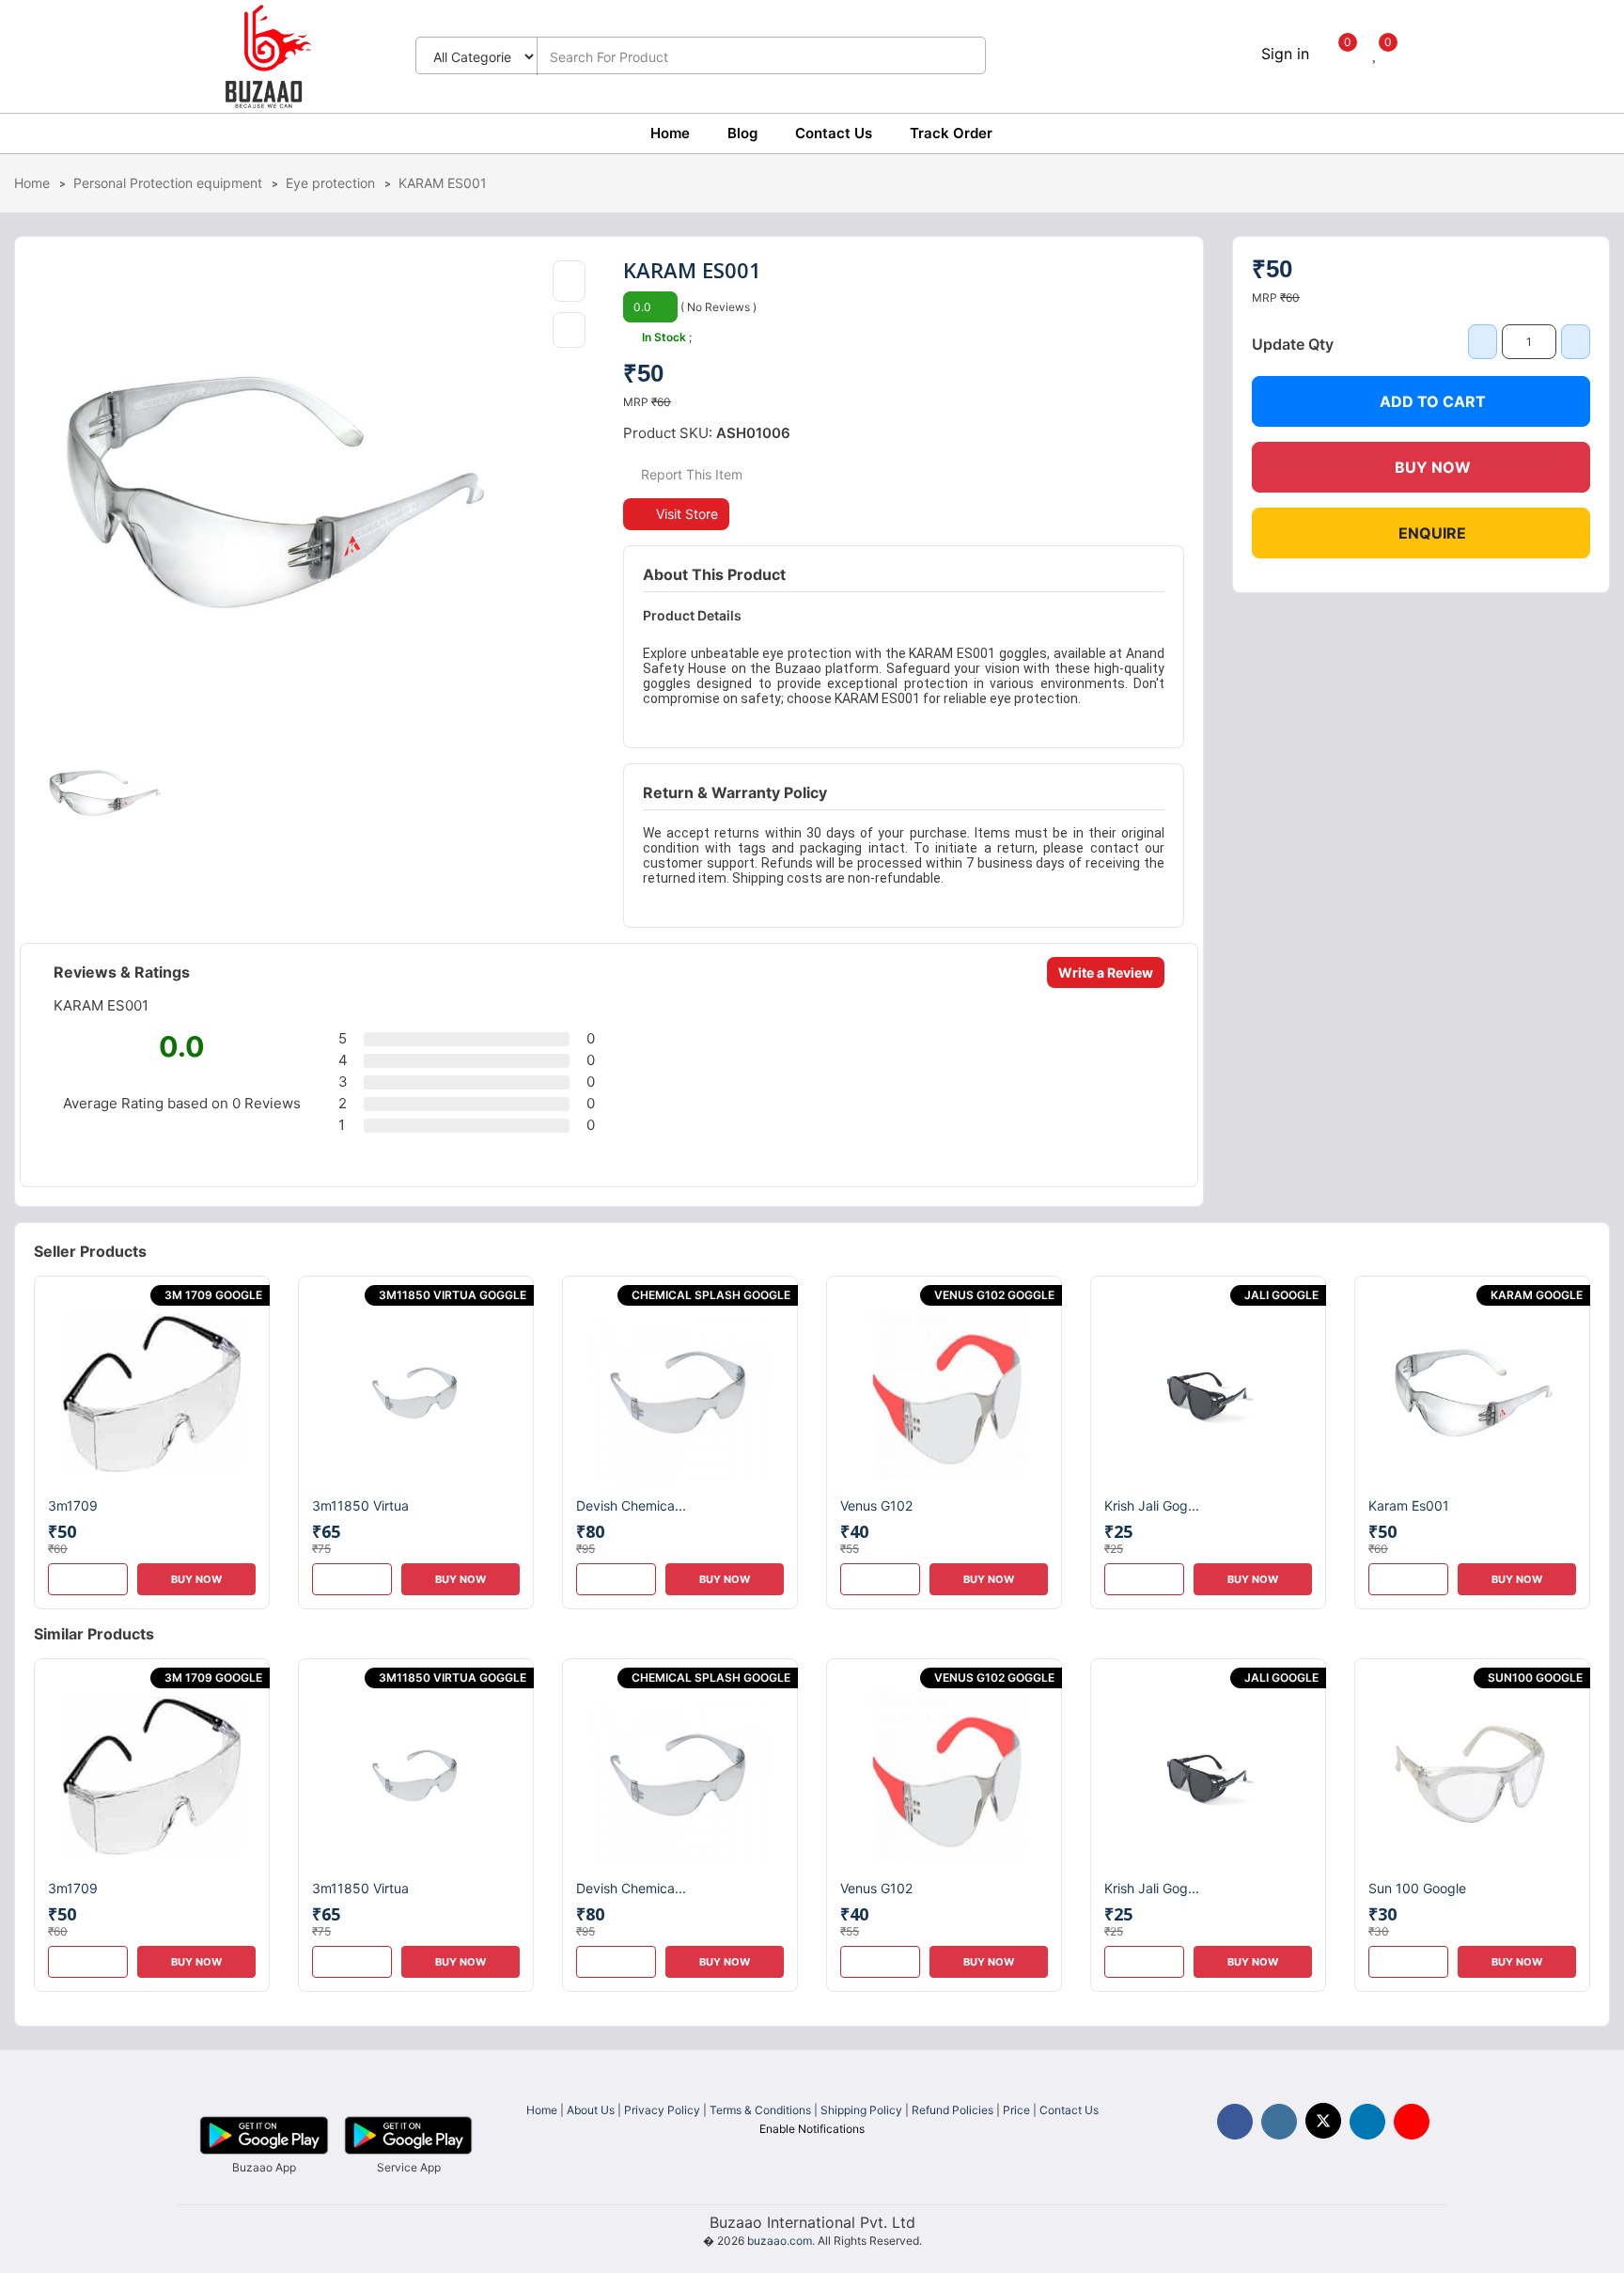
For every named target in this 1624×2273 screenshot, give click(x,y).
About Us (591, 2110)
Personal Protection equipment (168, 183)
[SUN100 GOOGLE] (1472, 1775)
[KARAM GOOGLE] (1472, 1392)
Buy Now (1433, 467)
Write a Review (1106, 972)
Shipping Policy (861, 2110)
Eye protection (330, 183)
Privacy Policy (662, 2110)
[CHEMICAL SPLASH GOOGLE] (680, 1392)
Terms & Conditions (760, 2110)
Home (670, 133)
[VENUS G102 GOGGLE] (944, 1392)
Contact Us (834, 133)
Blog (742, 133)
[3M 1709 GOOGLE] (152, 1392)
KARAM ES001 (443, 183)
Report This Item (690, 474)
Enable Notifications (812, 2129)
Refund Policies (953, 2110)
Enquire (1432, 533)
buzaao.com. (781, 2241)
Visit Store (687, 514)
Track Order (951, 133)
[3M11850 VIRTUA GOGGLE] (416, 1392)
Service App (409, 2167)
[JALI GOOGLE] (1208, 1392)
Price (1016, 2110)
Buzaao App (264, 2167)
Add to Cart (1433, 401)
